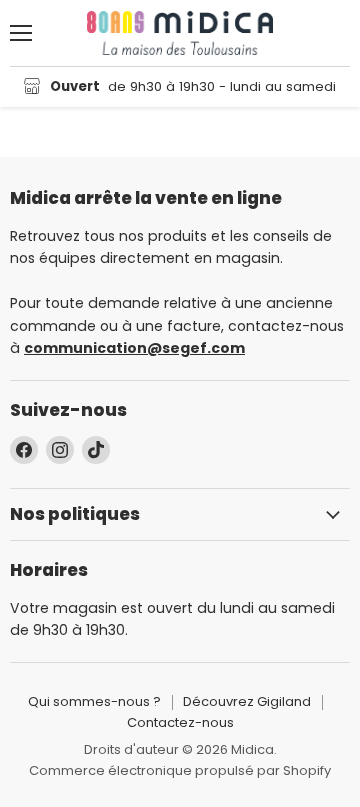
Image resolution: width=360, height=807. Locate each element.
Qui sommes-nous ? (94, 701)
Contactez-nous (180, 722)
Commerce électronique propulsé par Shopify (180, 770)
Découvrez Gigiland (247, 701)
